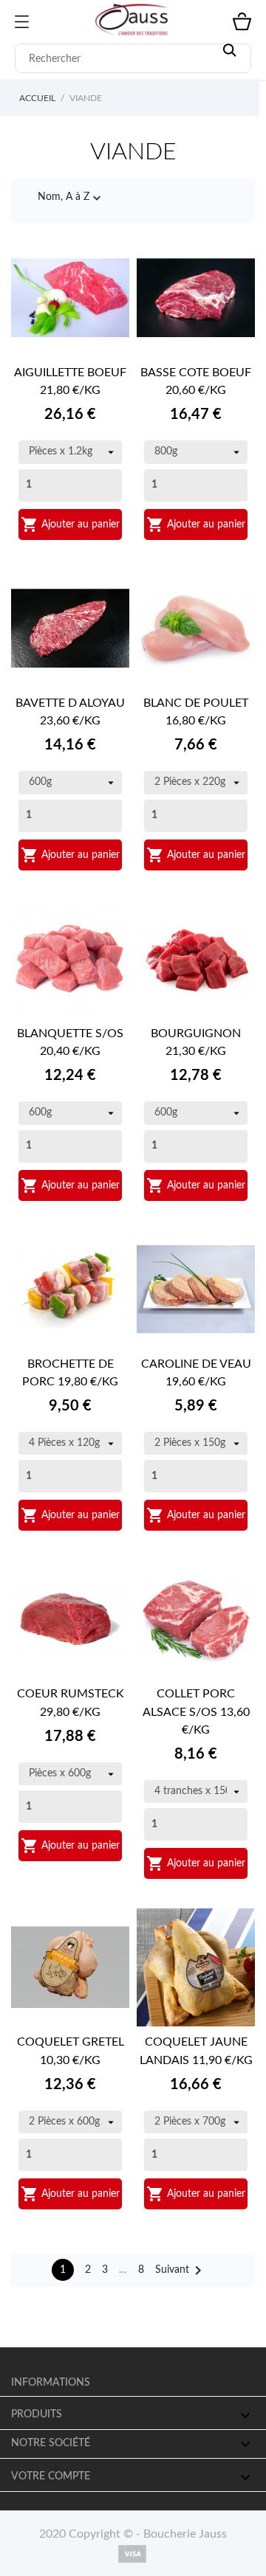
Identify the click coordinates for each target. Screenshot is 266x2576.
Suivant (181, 2271)
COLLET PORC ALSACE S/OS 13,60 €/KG (196, 1711)
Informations (51, 2383)
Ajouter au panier (70, 524)
